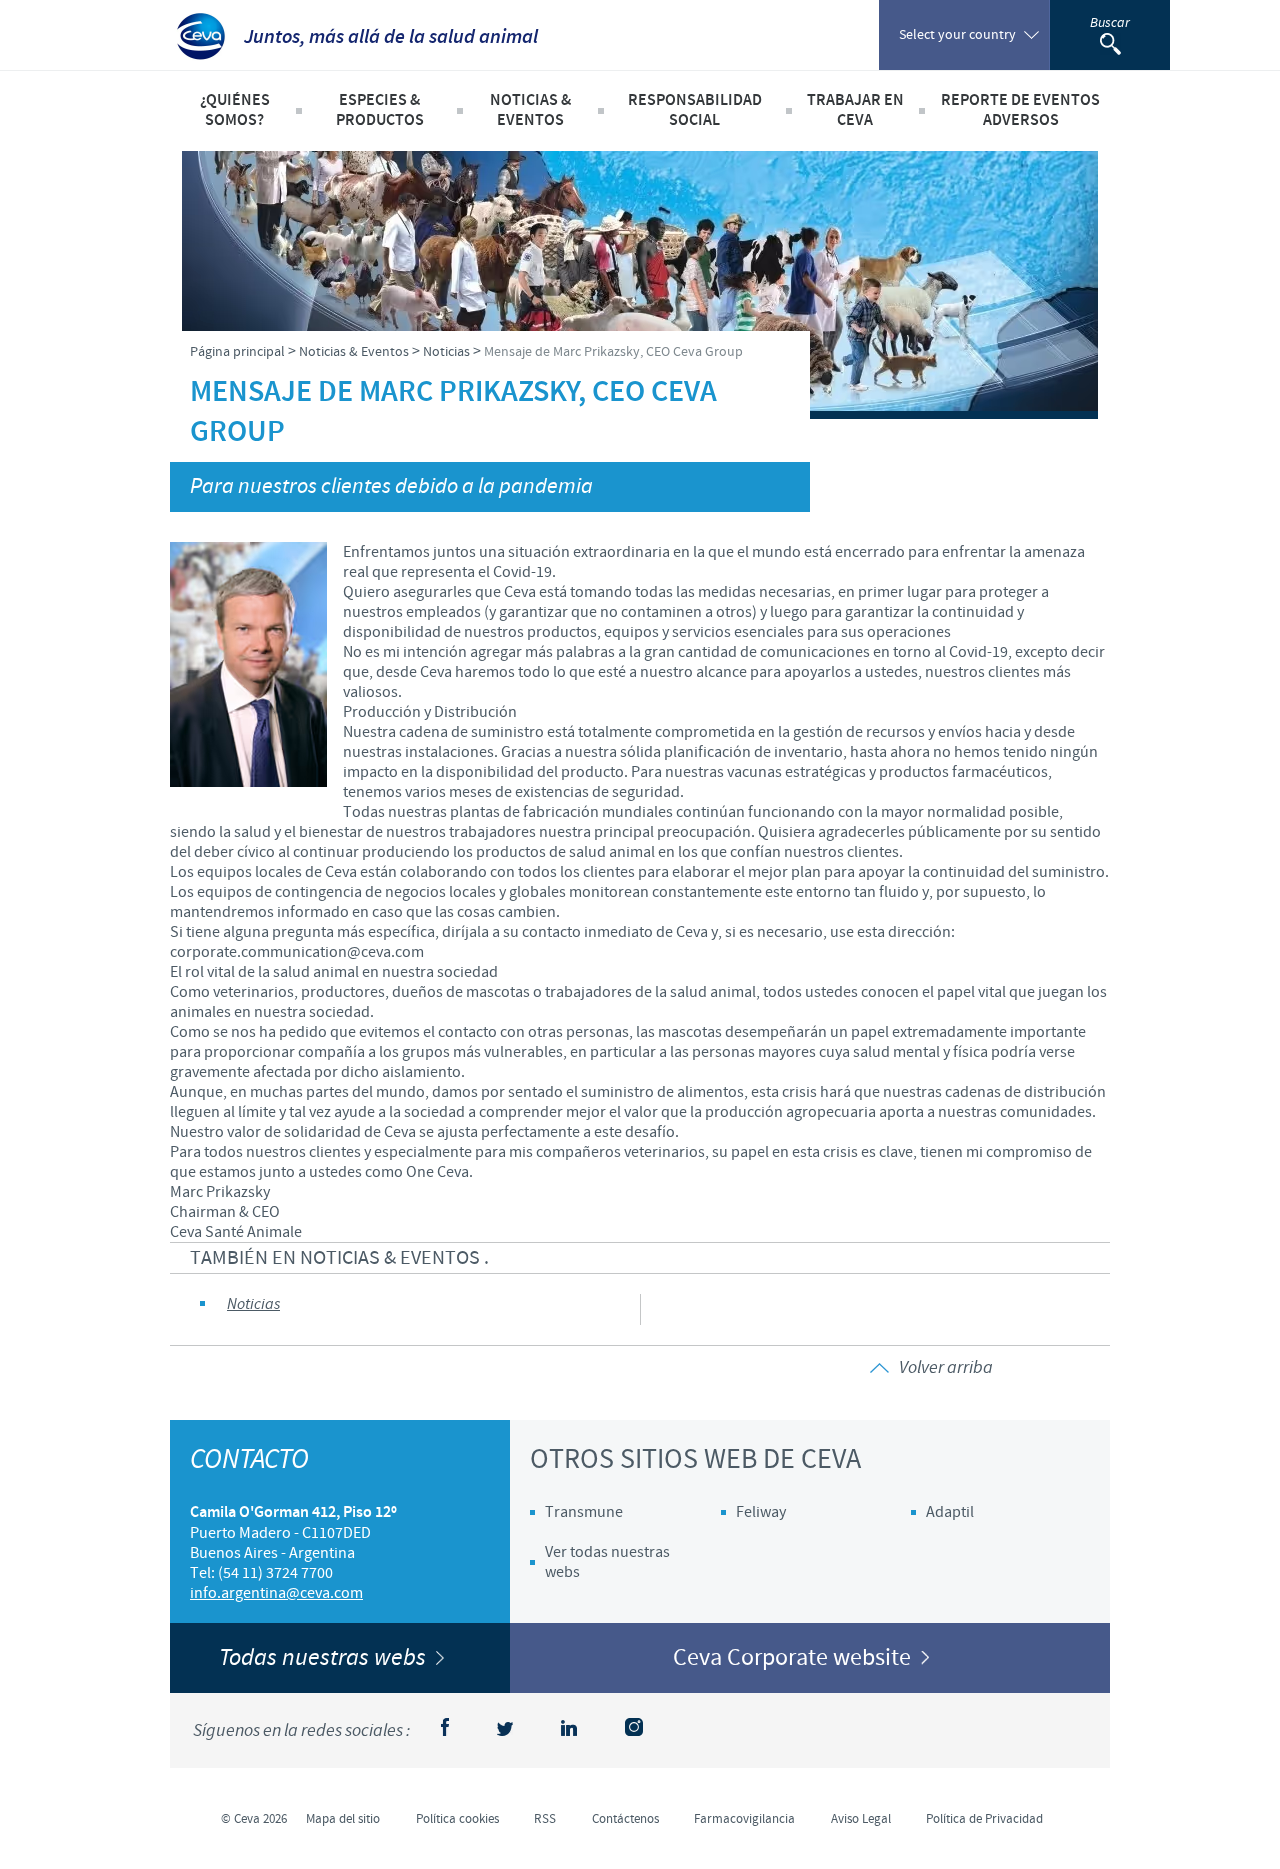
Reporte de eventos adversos (1020, 110)
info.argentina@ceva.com (276, 1593)
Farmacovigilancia (744, 1819)
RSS (545, 1819)
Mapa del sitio (343, 1819)
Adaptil (950, 1512)
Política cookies (457, 1819)
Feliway (761, 1512)
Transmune (584, 1512)
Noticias (253, 1304)
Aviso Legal (861, 1819)
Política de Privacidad (984, 1819)
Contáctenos (625, 1819)
